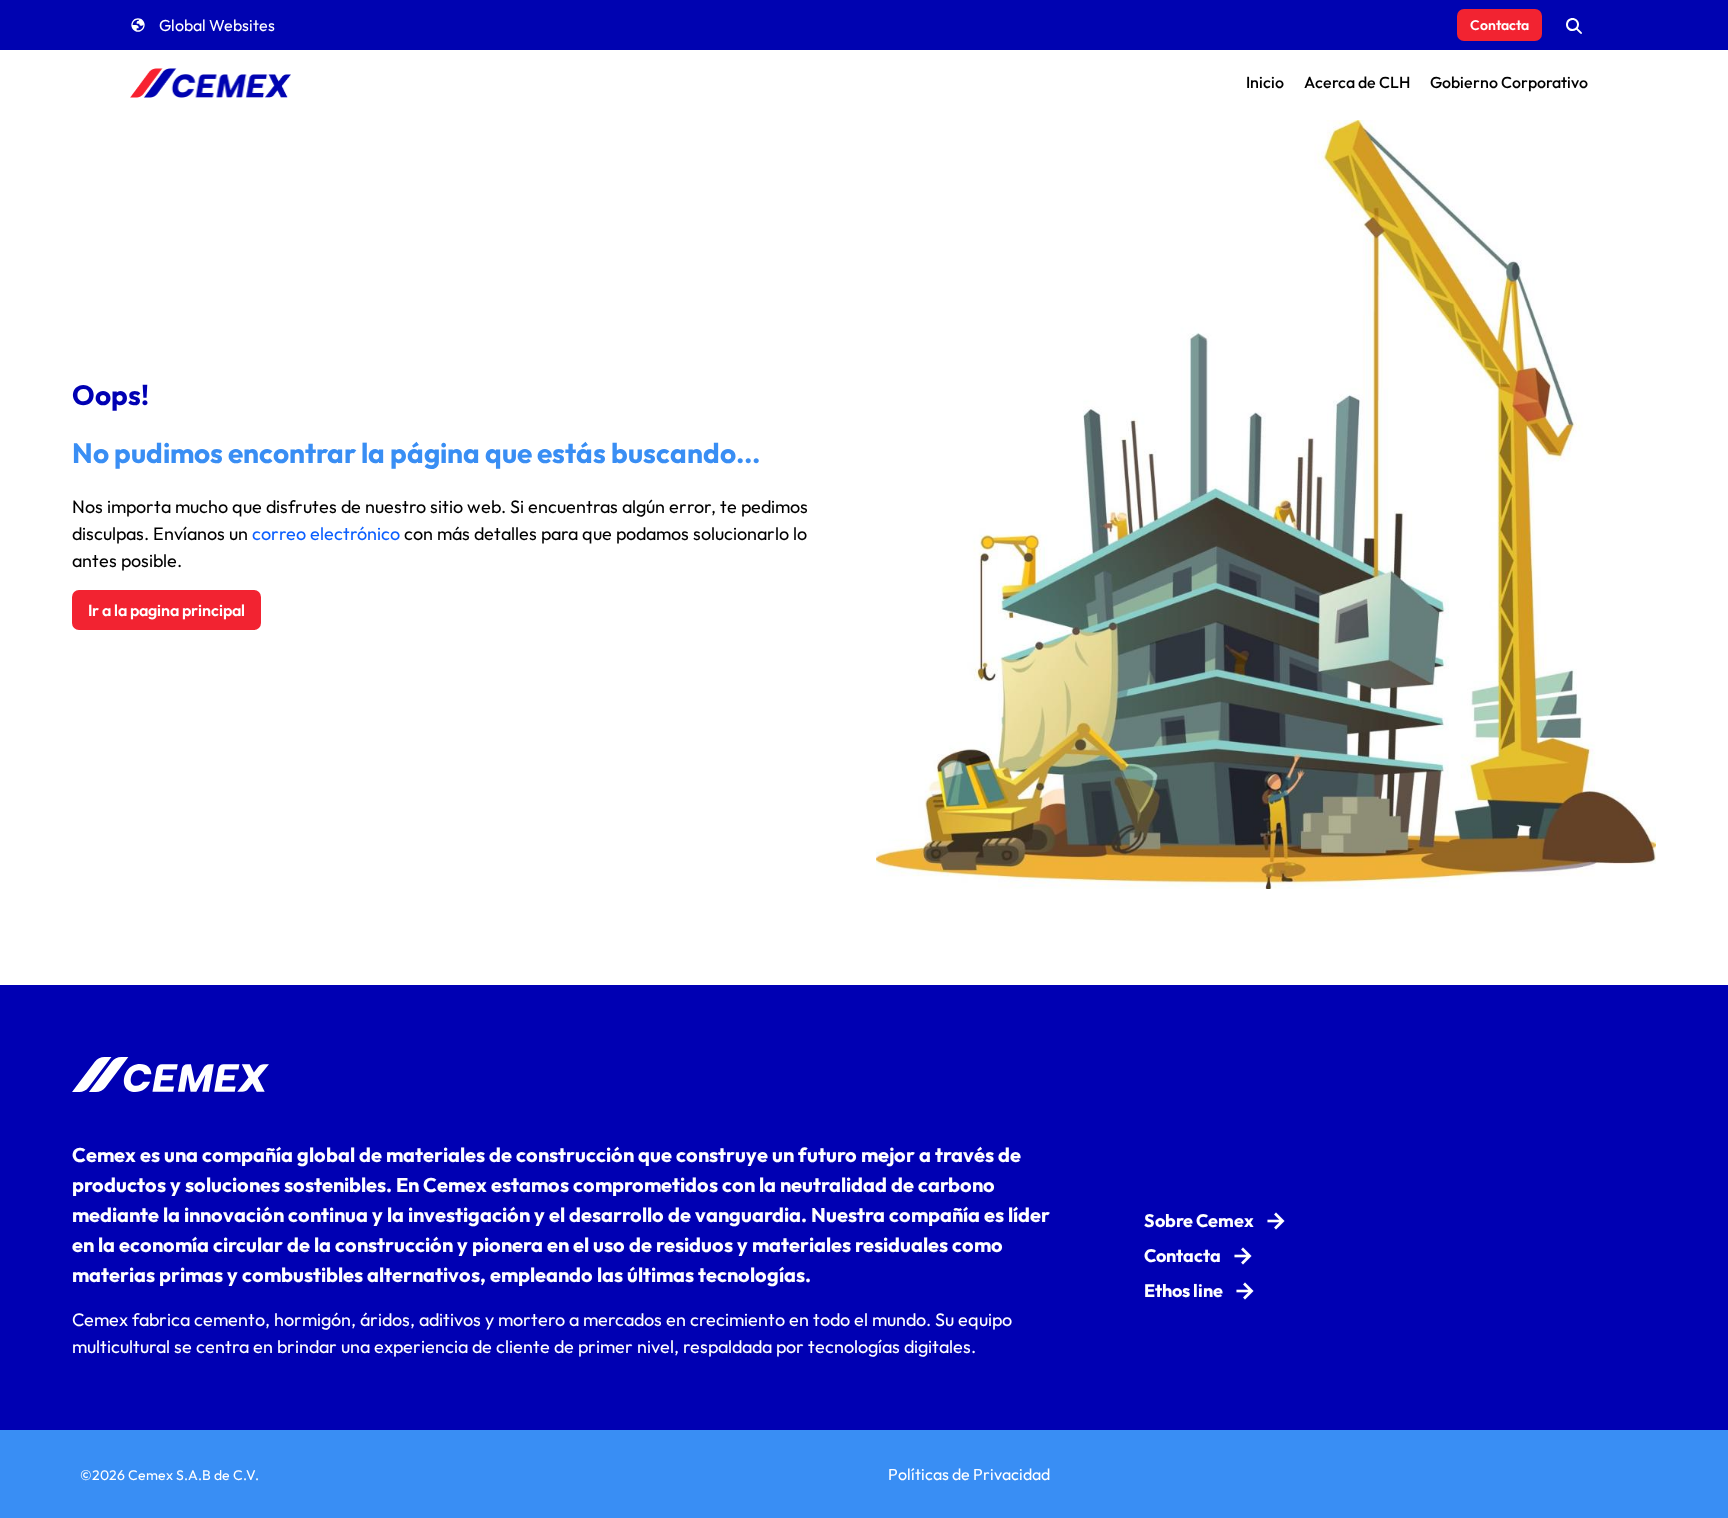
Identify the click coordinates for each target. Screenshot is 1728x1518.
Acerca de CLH (1357, 82)
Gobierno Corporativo (1509, 82)
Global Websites (217, 25)
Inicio (1265, 82)
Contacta (1499, 25)
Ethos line (1183, 1290)
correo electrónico (326, 533)
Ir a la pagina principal (166, 610)
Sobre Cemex (1199, 1220)
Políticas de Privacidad (969, 1474)
